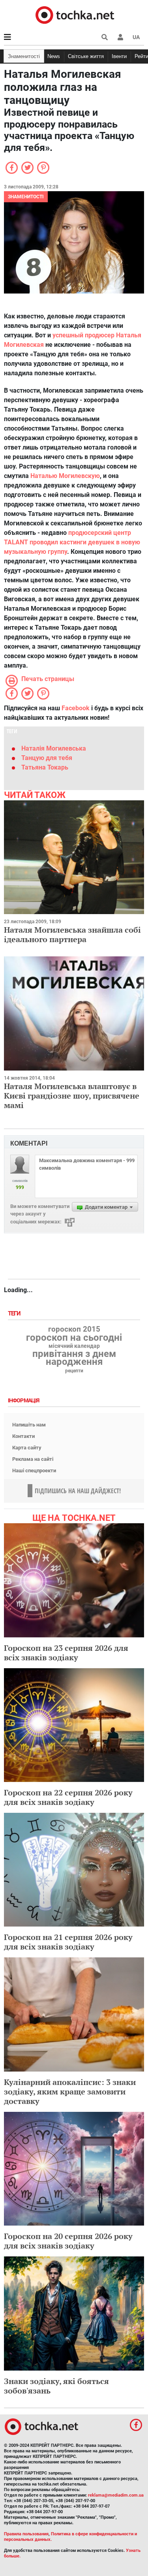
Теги (15, 1314)
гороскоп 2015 (74, 1329)
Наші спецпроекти (34, 1471)
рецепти (74, 1371)
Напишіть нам (29, 1425)
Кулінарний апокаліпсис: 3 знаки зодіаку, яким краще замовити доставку (70, 2091)
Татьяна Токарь (45, 767)
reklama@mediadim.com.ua (116, 2495)
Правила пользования (26, 2534)
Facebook (76, 708)
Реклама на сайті (33, 1459)
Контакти (23, 1436)
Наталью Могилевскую (65, 476)
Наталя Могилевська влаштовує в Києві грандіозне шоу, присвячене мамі (72, 1096)
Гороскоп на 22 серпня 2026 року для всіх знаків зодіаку (68, 1797)
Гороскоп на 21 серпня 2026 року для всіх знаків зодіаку (68, 1942)
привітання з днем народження (74, 1358)
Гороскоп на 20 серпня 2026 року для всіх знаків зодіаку (68, 2241)
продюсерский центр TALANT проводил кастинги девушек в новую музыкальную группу (72, 542)
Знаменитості (24, 56)
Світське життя (86, 56)
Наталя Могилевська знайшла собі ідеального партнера (72, 934)
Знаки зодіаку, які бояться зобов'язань (56, 2386)
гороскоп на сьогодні (74, 1338)
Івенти (119, 56)
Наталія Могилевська (54, 748)
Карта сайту (27, 1448)
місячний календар (74, 1346)
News (54, 56)
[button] (120, 37)
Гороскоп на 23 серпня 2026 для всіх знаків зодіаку (66, 1653)
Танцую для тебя (47, 758)
